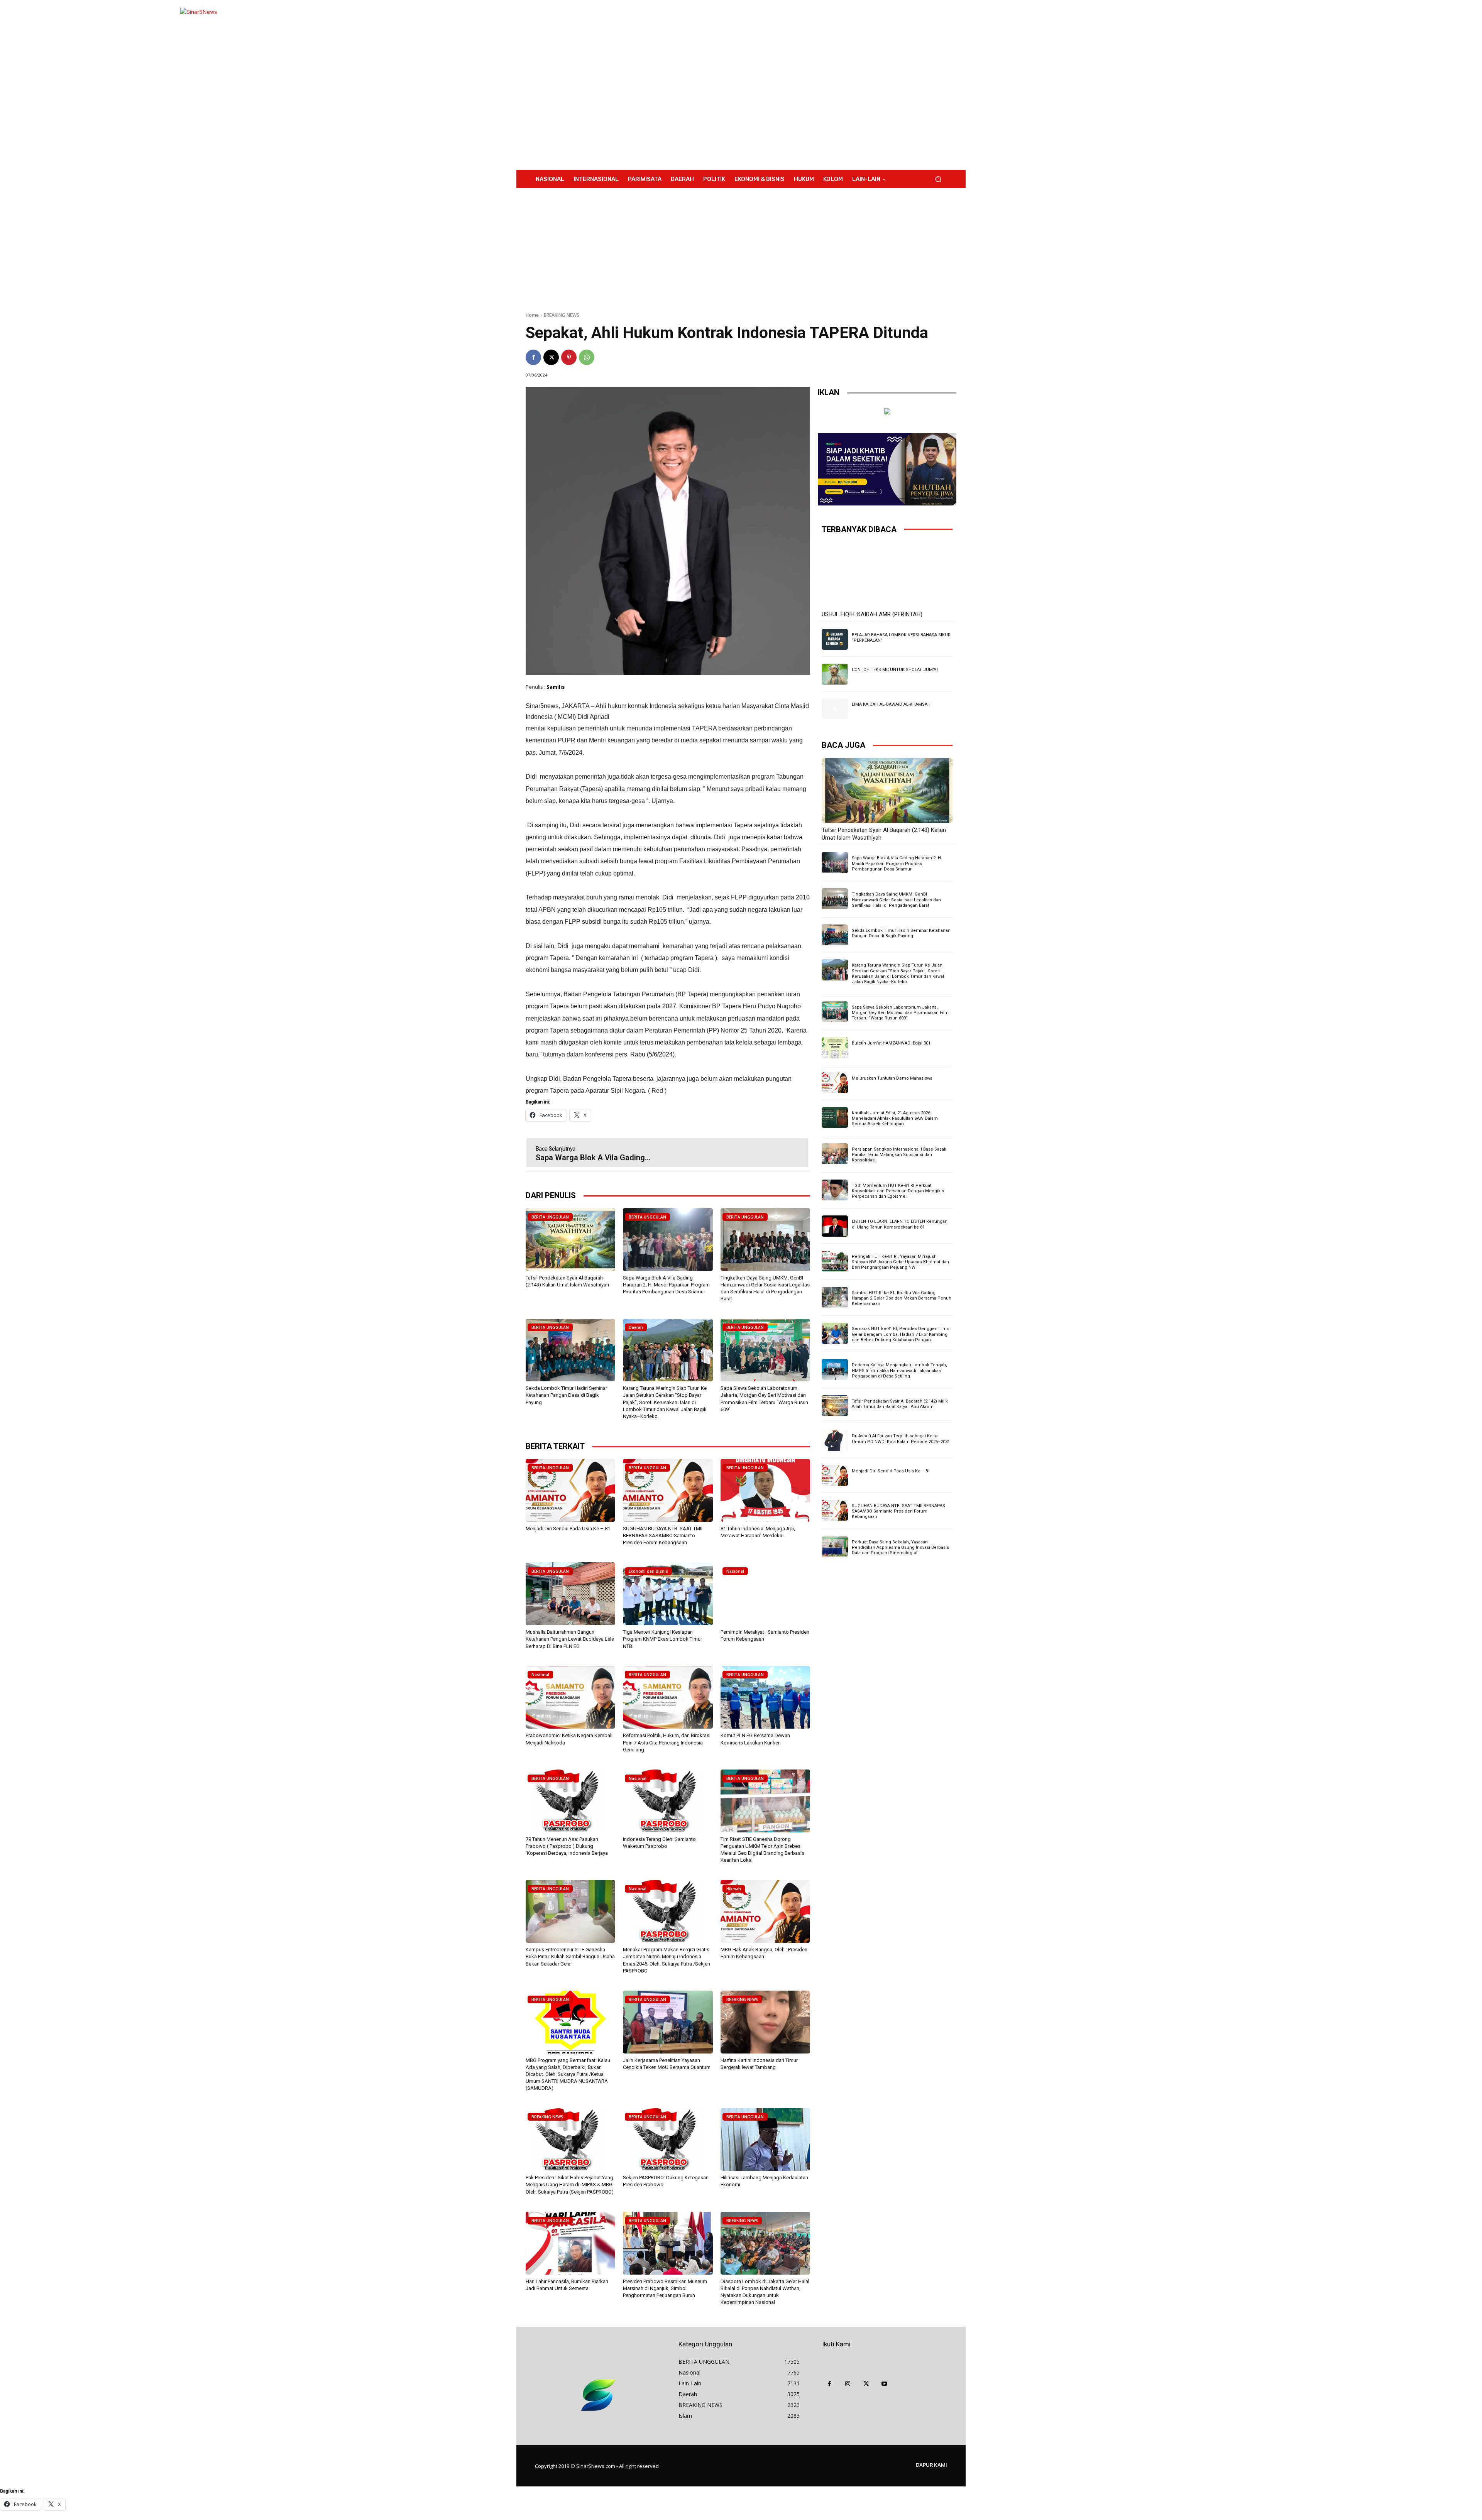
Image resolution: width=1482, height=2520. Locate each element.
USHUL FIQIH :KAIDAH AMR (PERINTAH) (872, 614)
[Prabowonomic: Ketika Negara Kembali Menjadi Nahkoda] (570, 1698)
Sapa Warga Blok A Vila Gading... (593, 1158)
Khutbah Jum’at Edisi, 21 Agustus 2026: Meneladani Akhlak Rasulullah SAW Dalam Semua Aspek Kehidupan (895, 1119)
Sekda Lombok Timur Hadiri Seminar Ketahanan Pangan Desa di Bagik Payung (566, 1395)
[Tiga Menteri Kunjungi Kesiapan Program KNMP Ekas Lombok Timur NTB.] (668, 1594)
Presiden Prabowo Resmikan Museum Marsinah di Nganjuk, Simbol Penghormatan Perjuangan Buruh (665, 2288)
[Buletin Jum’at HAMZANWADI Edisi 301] (835, 1048)
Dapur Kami (931, 2465)
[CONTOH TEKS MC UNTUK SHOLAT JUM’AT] (835, 674)
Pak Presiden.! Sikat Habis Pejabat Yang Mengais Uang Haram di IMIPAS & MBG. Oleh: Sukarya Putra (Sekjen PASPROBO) (570, 2185)
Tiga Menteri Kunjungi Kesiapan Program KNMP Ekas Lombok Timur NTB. (662, 1639)
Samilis (556, 687)
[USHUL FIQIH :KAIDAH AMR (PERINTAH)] (887, 575)
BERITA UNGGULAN (550, 1217)
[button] (938, 179)
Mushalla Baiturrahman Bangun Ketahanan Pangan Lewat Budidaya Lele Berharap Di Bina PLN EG (570, 1639)
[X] (551, 357)
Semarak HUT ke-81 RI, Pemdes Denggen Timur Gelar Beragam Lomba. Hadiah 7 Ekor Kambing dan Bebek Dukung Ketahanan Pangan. (901, 1334)
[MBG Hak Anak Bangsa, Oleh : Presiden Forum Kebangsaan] (765, 1911)
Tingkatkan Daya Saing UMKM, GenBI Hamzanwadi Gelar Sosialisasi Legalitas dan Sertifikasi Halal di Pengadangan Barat (896, 900)
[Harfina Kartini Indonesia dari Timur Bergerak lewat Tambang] (765, 2022)
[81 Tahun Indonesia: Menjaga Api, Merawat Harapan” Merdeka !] (765, 1490)
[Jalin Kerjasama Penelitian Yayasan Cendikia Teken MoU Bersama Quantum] (668, 2022)
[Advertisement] (805, 85)
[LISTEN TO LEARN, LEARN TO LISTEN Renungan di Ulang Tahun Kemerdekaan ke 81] (835, 1226)
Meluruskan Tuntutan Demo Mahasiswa (892, 1078)
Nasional (735, 1571)
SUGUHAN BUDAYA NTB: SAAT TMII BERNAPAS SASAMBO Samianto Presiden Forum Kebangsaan (663, 1535)
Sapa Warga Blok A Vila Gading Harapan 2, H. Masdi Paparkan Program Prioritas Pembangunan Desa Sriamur (666, 1285)
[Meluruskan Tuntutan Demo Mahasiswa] (835, 1083)
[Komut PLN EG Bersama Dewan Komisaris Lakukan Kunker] (765, 1698)
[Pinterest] (569, 357)
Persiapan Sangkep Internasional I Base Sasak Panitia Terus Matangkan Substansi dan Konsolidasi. (899, 1155)
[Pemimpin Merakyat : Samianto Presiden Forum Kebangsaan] (765, 1594)
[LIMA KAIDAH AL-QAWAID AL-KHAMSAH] (835, 709)
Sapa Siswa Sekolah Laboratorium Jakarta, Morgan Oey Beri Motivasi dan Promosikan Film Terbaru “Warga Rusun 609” (900, 1013)
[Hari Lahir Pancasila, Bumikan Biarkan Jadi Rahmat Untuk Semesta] (570, 2243)
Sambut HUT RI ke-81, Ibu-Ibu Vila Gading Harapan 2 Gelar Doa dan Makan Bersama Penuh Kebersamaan (902, 1298)
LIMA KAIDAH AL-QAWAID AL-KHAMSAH (891, 704)
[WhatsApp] (587, 357)
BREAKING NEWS (562, 315)
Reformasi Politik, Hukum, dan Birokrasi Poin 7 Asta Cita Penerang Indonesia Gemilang (667, 1742)
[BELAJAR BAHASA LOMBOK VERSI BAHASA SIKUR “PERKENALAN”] (835, 639)
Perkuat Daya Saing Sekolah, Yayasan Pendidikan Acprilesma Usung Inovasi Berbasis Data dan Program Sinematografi (900, 1548)
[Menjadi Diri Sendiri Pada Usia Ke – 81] (570, 1490)
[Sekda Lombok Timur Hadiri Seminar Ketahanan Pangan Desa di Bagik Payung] (570, 1350)
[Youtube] (885, 2384)
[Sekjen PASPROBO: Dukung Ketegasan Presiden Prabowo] (668, 2140)
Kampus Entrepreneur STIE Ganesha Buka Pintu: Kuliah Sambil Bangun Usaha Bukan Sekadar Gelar (570, 1956)
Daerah (636, 1327)
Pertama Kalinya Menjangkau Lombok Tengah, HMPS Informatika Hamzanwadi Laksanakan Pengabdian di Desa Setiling (899, 1371)
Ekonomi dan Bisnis (648, 1571)
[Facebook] (533, 357)
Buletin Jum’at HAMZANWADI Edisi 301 (891, 1043)
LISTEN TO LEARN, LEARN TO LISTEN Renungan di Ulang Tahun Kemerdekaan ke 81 (900, 1224)
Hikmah (734, 1889)
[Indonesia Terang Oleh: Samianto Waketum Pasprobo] (668, 1801)
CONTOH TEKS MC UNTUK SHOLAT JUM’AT (895, 670)
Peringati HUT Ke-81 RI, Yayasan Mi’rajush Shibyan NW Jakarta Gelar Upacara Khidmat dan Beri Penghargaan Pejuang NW (900, 1262)
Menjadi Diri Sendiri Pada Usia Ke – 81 (568, 1529)
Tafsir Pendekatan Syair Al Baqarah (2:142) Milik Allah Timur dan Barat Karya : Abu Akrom (900, 1404)
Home (532, 315)
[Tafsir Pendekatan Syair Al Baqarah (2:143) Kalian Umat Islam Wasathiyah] (570, 1240)
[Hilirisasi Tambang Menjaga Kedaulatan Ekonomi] (765, 2140)
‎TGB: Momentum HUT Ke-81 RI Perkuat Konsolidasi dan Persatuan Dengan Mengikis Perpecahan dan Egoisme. (898, 1191)
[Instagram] (848, 2384)
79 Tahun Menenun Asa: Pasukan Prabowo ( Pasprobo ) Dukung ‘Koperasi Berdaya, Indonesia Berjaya (567, 1846)
